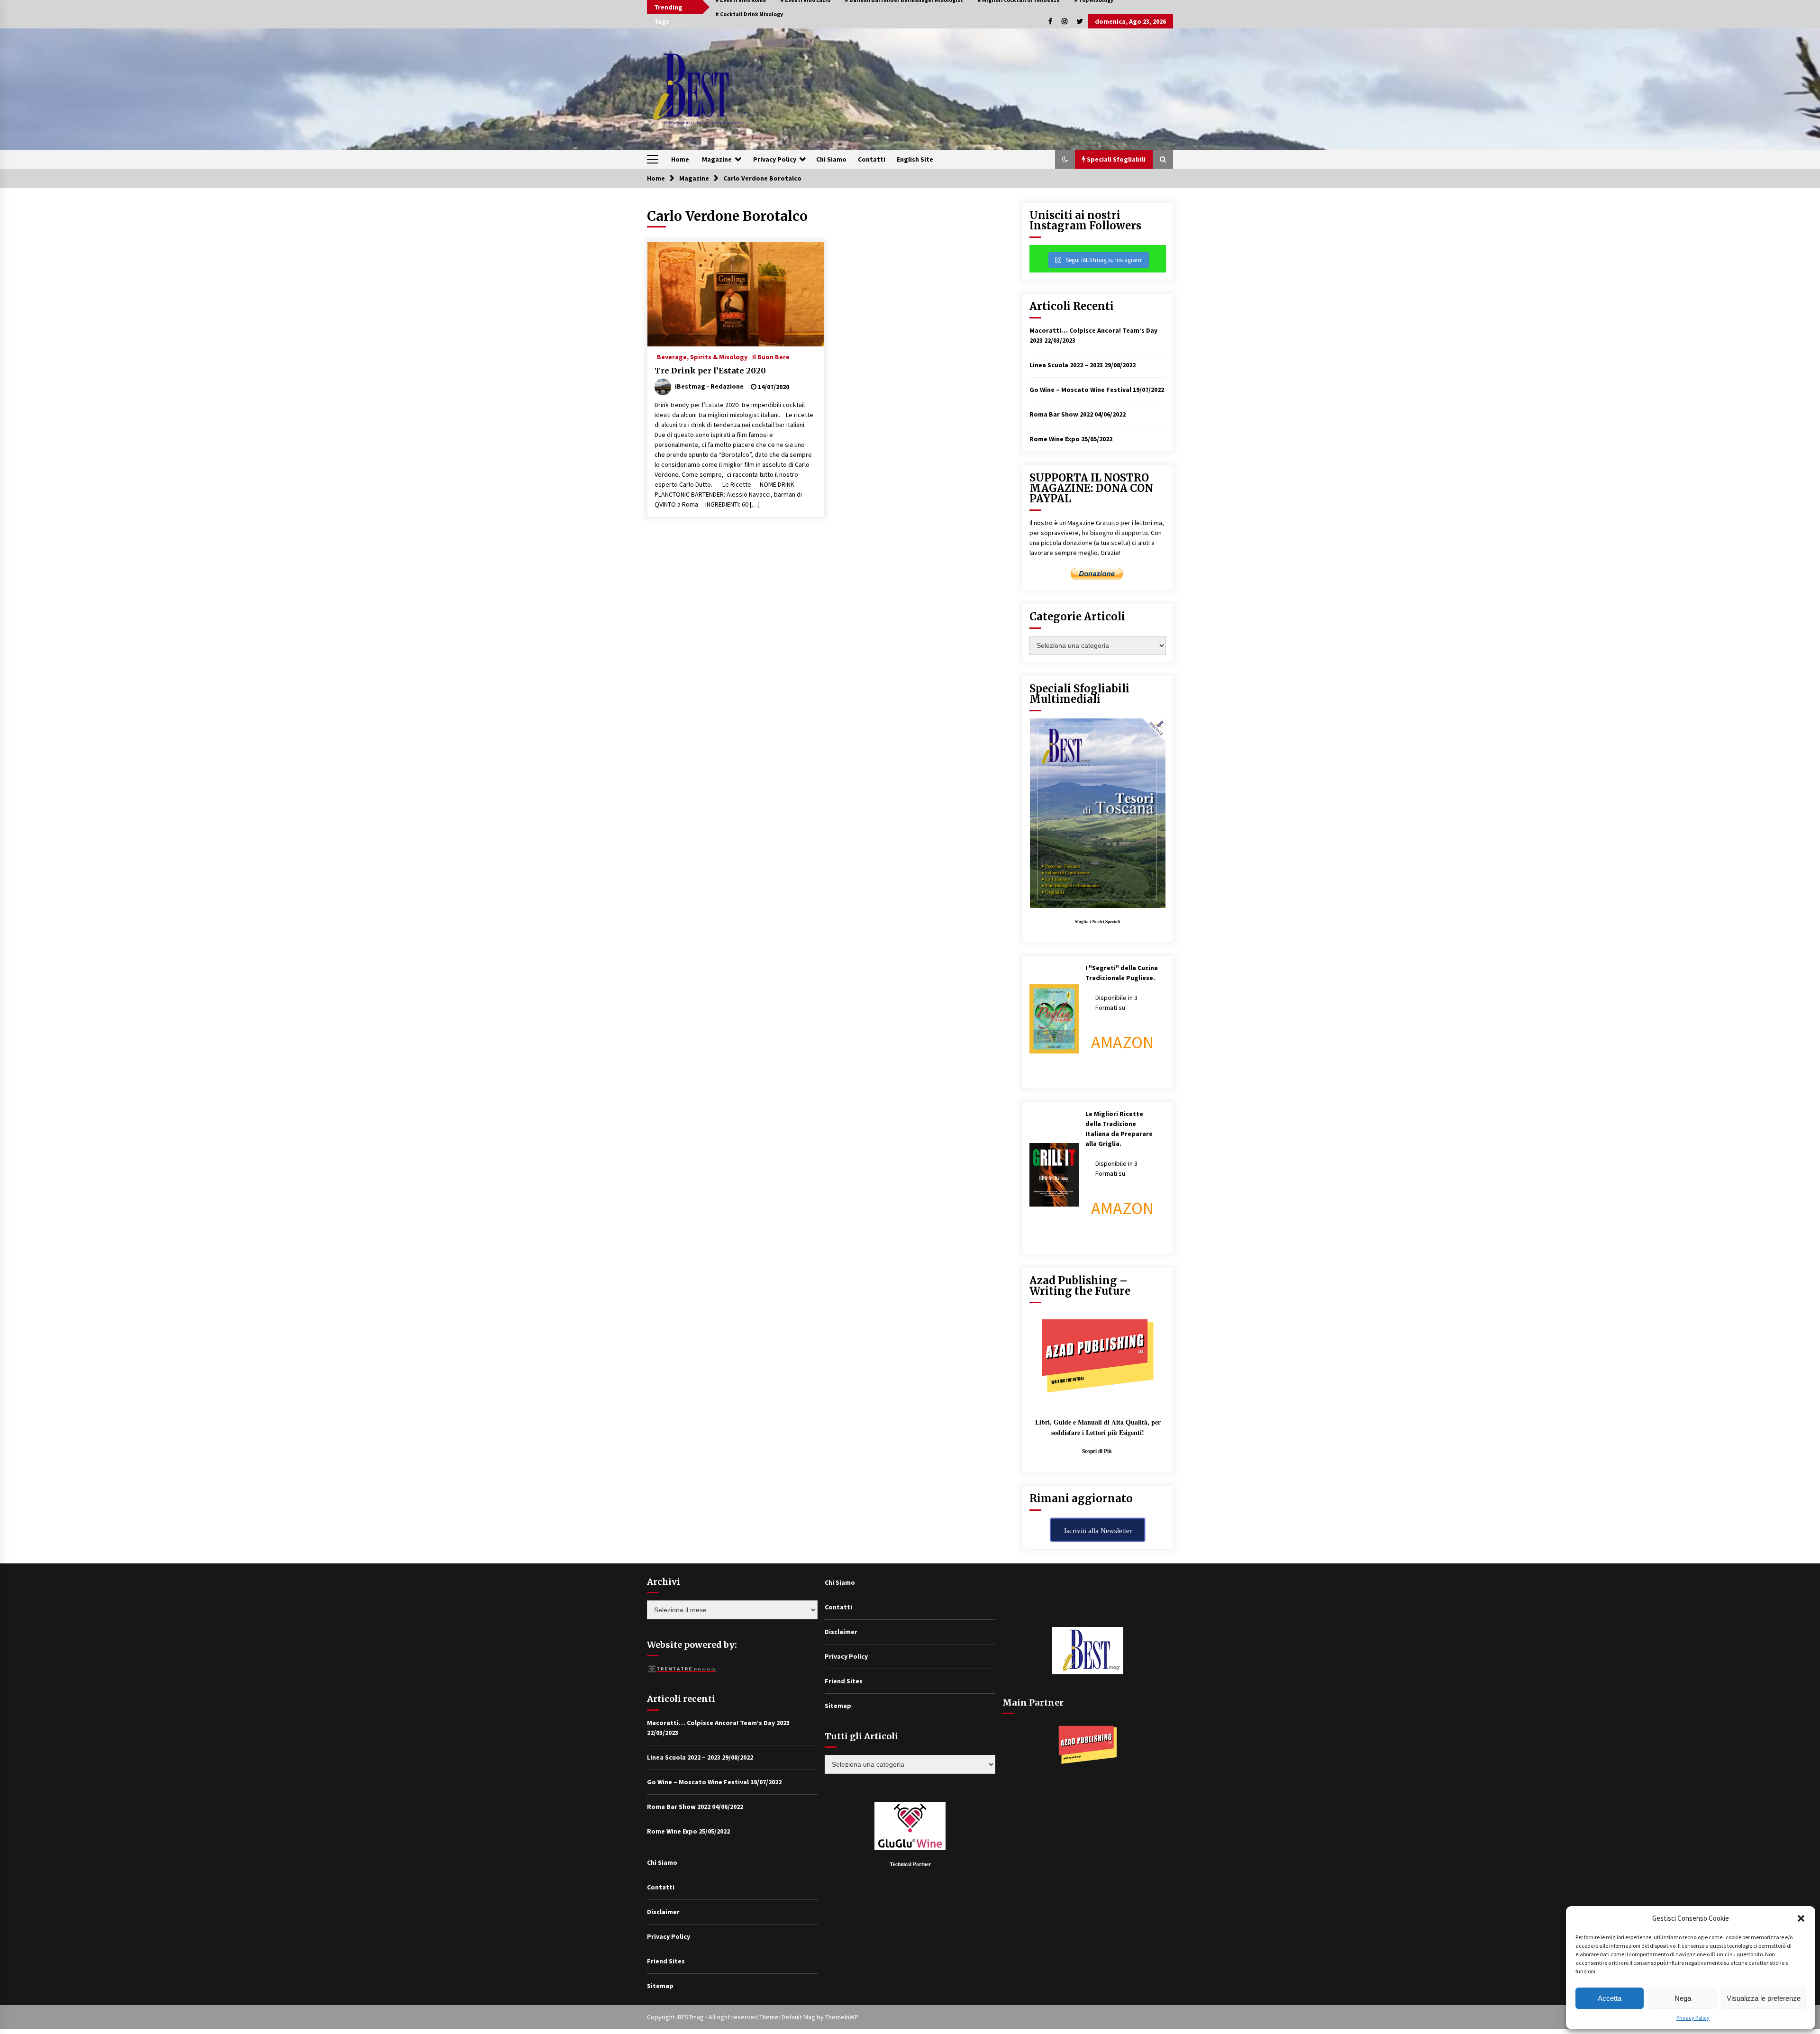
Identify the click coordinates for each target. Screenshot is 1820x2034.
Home (680, 159)
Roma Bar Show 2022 (1061, 414)
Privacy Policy (1693, 2018)
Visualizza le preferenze (1764, 1998)
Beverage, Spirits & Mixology (702, 356)
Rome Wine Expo (1055, 439)
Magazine (717, 159)
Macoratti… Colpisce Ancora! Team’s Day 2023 (718, 1723)
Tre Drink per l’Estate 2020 (710, 371)
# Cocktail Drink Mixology (749, 14)
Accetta (1610, 1998)
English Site (915, 159)
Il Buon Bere (771, 356)
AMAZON (1122, 1042)
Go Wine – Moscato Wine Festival (1080, 390)
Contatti (872, 159)
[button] (1801, 1918)
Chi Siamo (831, 159)
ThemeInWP (842, 2017)
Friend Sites (666, 1961)
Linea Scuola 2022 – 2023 (1066, 365)
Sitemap (660, 1986)
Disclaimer (663, 1912)
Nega (1683, 1998)
